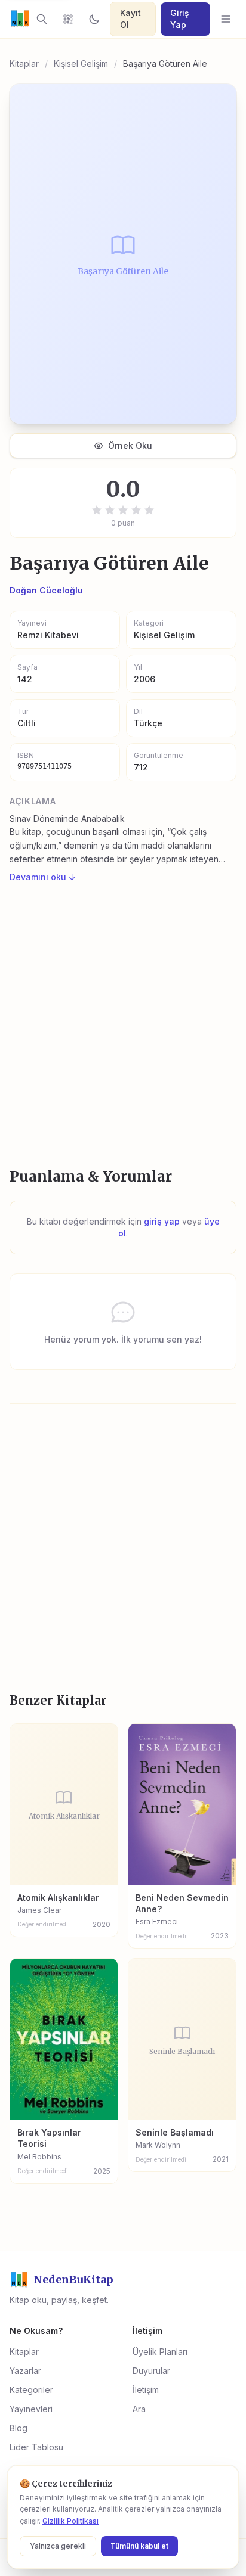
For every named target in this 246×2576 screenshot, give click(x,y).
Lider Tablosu (36, 2447)
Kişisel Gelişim (81, 63)
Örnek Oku (130, 445)
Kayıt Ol (130, 19)
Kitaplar (24, 63)
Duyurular (151, 2371)
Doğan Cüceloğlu (46, 590)
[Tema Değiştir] (94, 19)
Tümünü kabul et (139, 2546)
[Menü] (226, 19)
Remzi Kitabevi (48, 635)
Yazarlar (25, 2371)
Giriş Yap (180, 19)
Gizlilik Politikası (70, 2521)
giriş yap (162, 1221)
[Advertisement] (123, 1026)
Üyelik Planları (160, 2352)
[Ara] (42, 19)
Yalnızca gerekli (58, 2546)
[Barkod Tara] (68, 19)
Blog (19, 2428)
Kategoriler (31, 2390)
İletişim (146, 2390)
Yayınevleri (31, 2409)
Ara (139, 2409)
